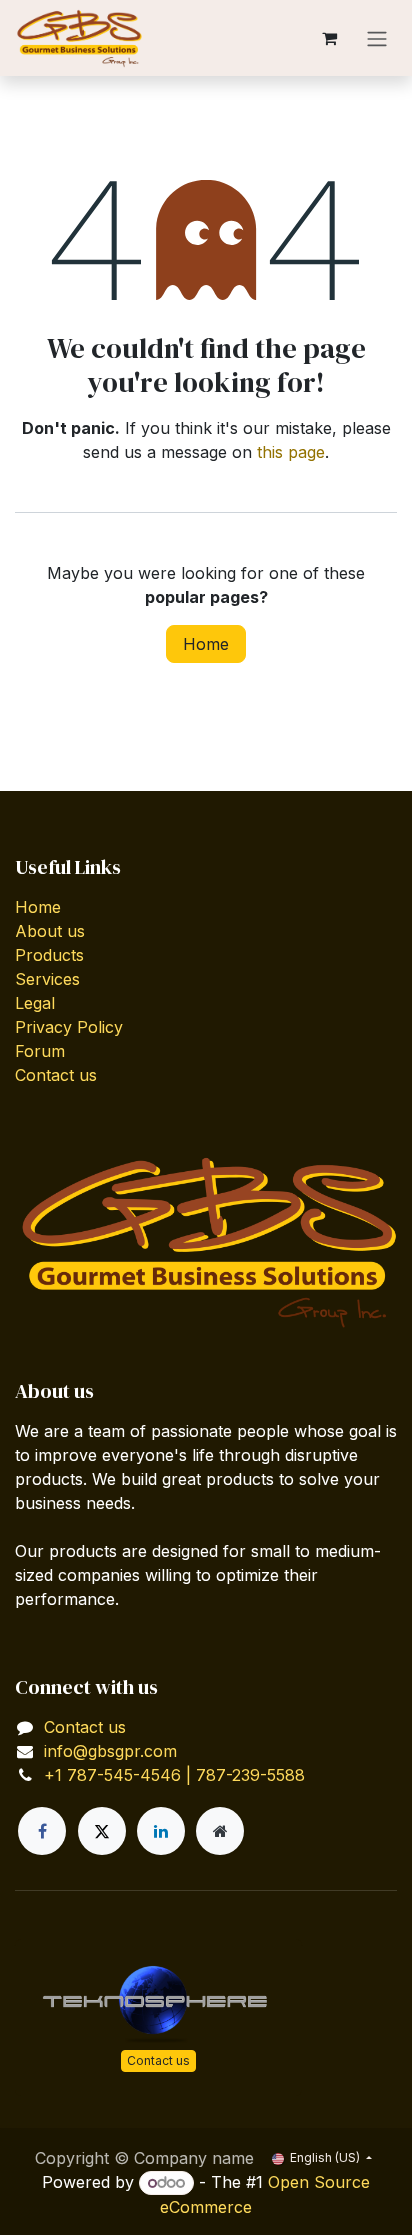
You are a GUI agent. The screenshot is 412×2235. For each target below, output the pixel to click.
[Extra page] (220, 1831)
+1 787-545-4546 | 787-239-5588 (174, 1775)
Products (49, 955)
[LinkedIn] (161, 1831)
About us (50, 931)
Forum (40, 1051)
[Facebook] (42, 1831)
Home (206, 644)
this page (291, 452)
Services (47, 979)
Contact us (56, 1075)
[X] (102, 1831)
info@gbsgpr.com (110, 1751)
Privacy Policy (69, 1027)
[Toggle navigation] (377, 38)
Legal (35, 1003)
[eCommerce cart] (329, 38)
